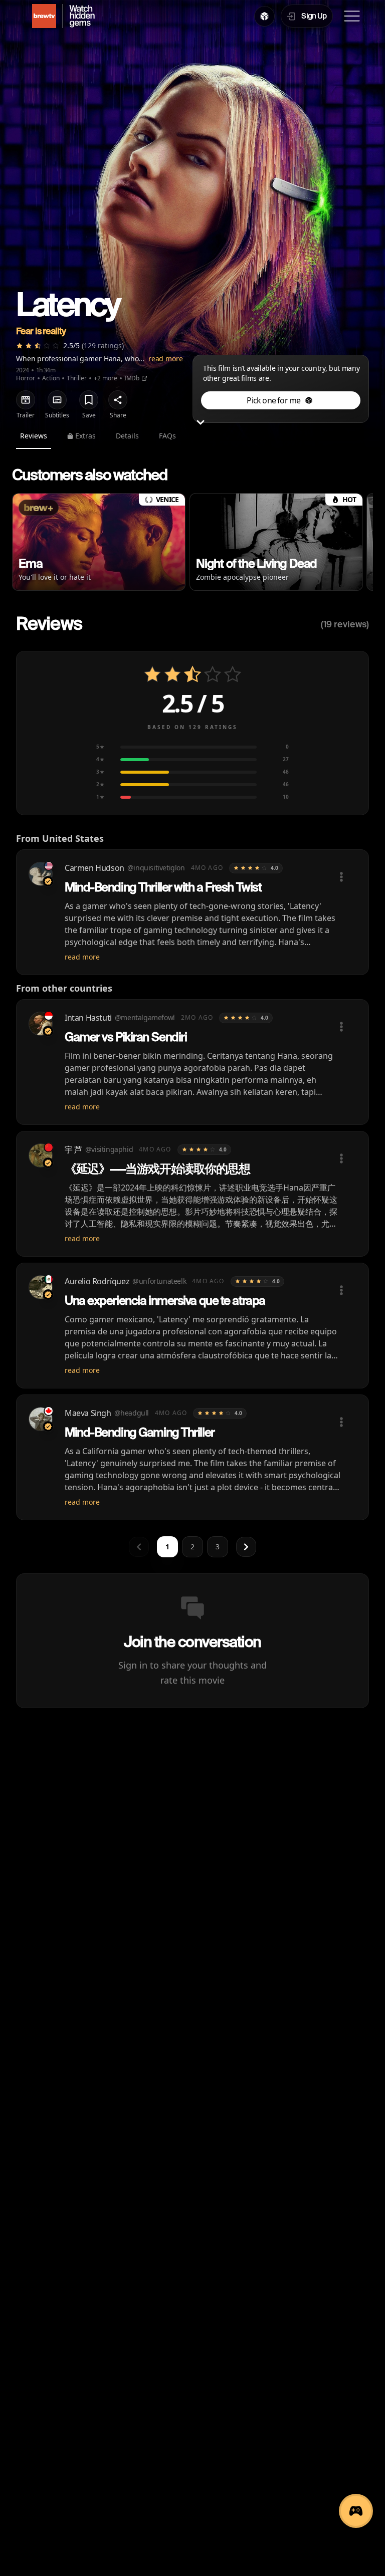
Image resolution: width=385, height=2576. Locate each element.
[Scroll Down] (201, 423)
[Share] (118, 400)
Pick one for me (273, 400)
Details (127, 436)
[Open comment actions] (341, 877)
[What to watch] (264, 16)
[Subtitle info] (57, 400)
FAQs (167, 436)
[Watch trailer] (26, 400)
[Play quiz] (356, 2511)
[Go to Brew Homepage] (38, 16)
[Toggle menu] (352, 16)
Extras (85, 436)
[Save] (89, 400)
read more (166, 359)
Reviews (34, 436)
